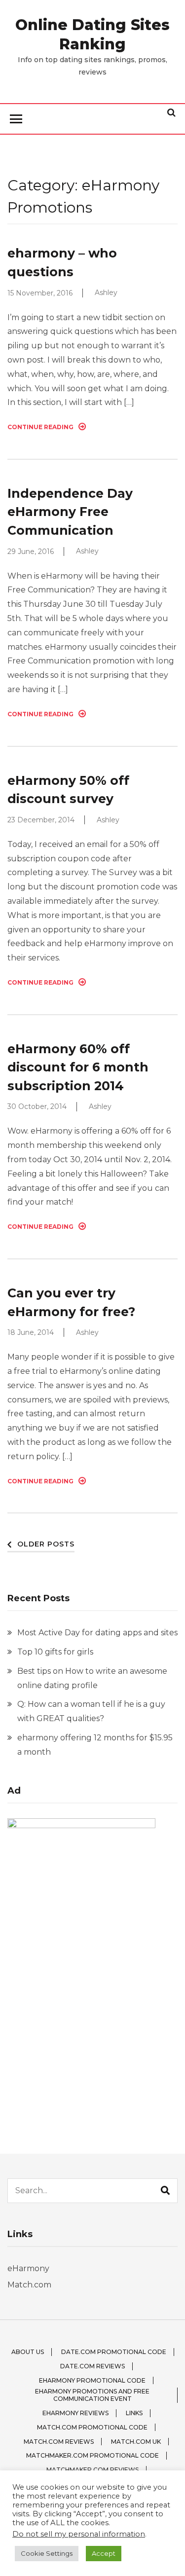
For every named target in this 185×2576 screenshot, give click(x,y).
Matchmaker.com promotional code (92, 2455)
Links (134, 2413)
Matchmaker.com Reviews (92, 2470)
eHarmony (28, 2268)
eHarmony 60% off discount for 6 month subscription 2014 (78, 1067)
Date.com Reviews (92, 2366)
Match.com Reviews (59, 2442)
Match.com (29, 2285)
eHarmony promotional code (92, 2380)
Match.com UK (136, 2442)
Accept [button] (104, 2553)
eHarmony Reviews (75, 2413)
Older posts (46, 1544)
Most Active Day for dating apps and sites (97, 1633)
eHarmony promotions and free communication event (92, 2395)
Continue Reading (40, 427)
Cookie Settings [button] (47, 2553)
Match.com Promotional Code (92, 2427)
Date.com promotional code (114, 2352)
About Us (28, 2352)
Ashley (106, 293)
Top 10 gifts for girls (55, 1652)
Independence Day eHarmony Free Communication (70, 512)
